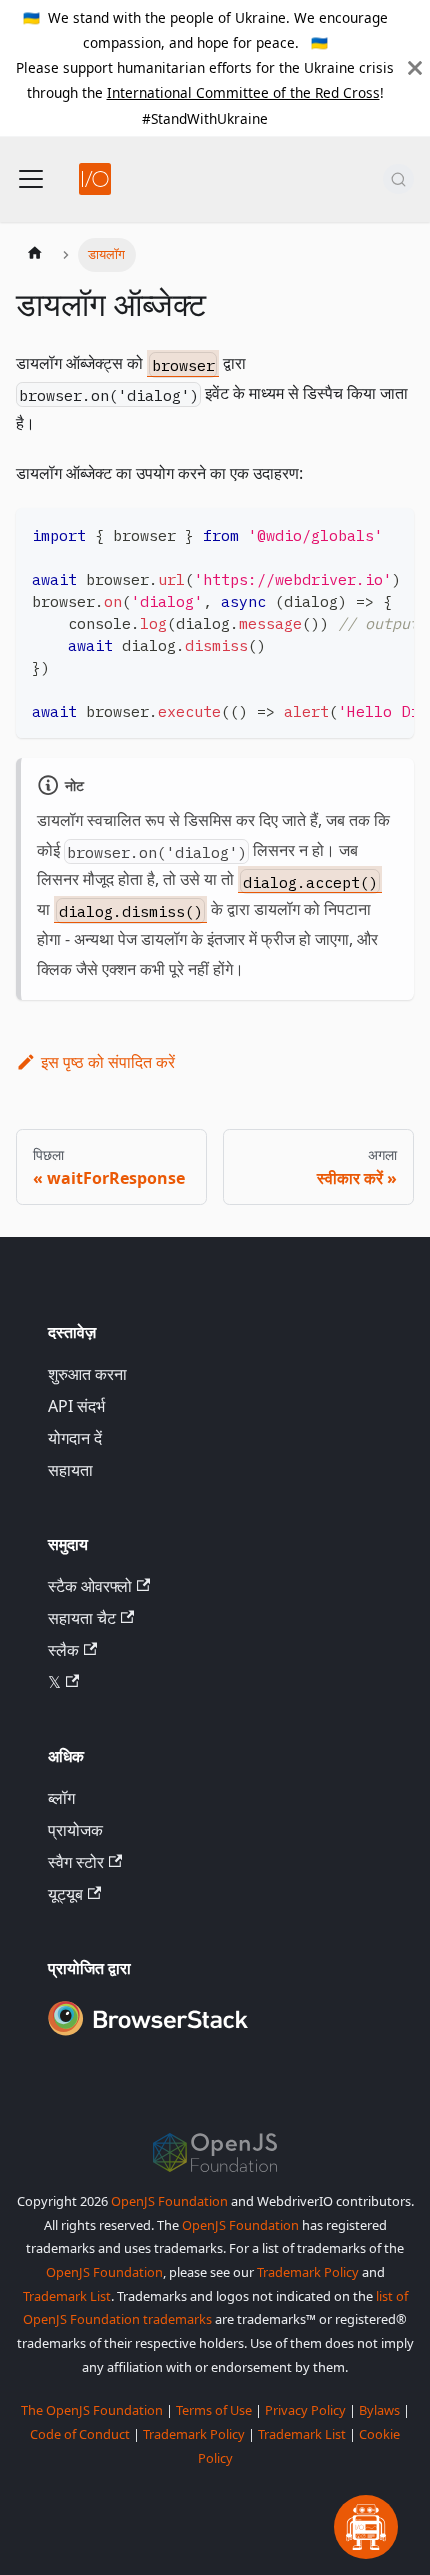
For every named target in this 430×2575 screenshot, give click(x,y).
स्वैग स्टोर (76, 1862)
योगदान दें (75, 1438)
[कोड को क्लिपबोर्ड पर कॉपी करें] (389, 533)
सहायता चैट (82, 1618)
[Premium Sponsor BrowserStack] (148, 2037)
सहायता (70, 1470)
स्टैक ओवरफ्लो (90, 1586)
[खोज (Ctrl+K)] (398, 179)
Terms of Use (214, 2410)
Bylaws (379, 2410)
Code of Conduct (80, 2434)
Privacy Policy (305, 2410)
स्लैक (63, 1650)
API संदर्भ (76, 1406)
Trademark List (67, 2296)
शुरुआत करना (87, 1374)
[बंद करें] (415, 68)
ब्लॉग (61, 1798)
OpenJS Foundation (169, 2201)
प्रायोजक (75, 1830)
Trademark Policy (308, 2272)
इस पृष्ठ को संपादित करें (108, 1062)
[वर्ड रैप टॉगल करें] (353, 533)
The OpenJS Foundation (92, 2410)
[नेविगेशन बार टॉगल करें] (31, 179)
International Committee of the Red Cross (243, 92)
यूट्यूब (65, 1894)
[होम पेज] (35, 255)
